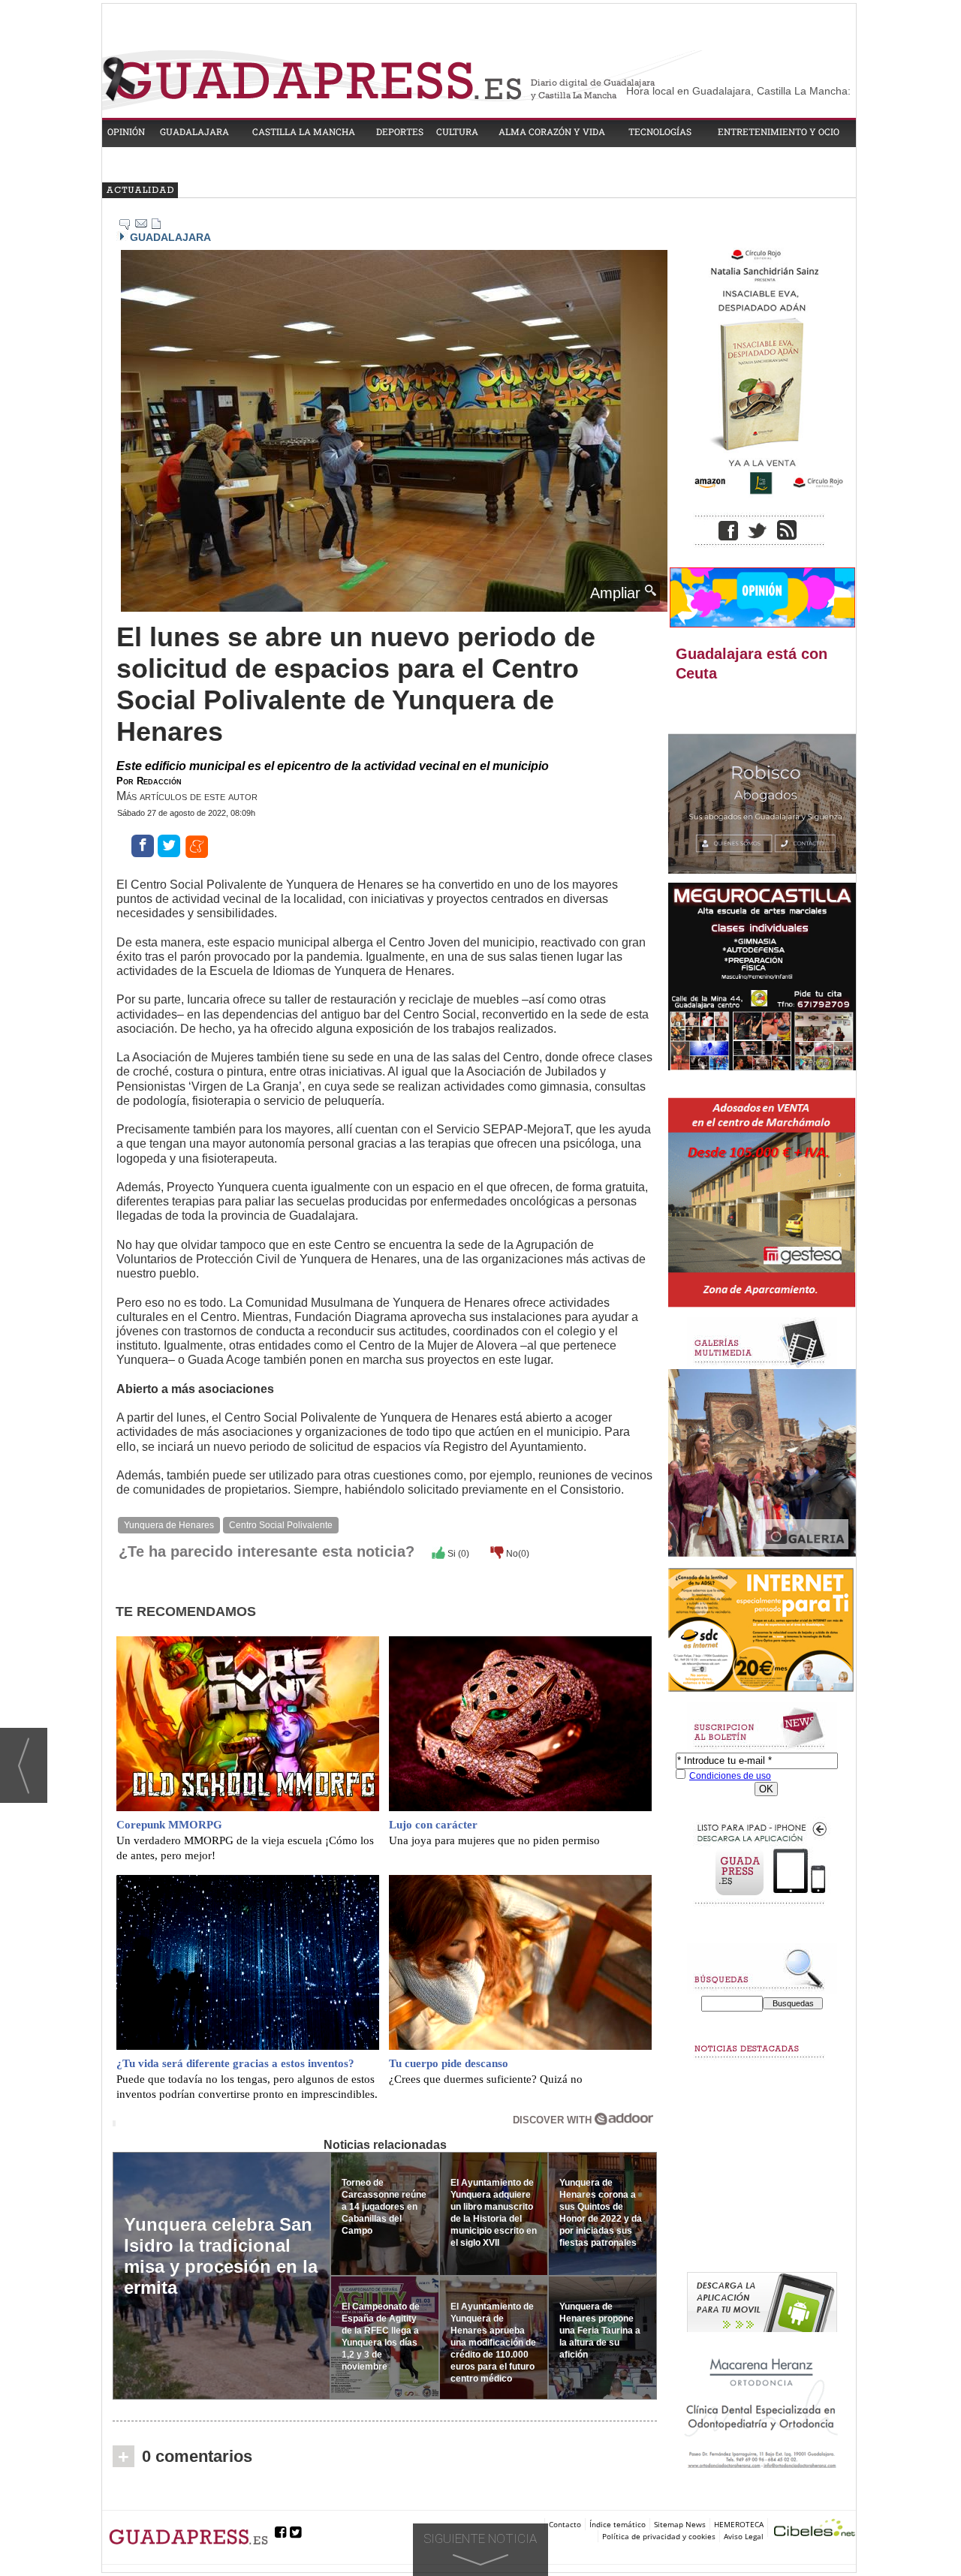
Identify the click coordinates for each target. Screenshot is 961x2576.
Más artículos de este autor (187, 796)
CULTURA (457, 131)
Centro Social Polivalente (281, 1525)
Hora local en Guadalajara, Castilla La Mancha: (738, 91)
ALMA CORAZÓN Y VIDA (552, 131)
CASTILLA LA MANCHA (304, 131)
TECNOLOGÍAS (660, 131)
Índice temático (618, 2524)
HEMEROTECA (739, 2524)
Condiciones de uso (730, 1776)
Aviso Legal (744, 2536)
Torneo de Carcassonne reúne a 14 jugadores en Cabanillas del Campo (384, 2207)
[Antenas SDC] (762, 1631)
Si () (457, 1554)
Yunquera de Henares (169, 1525)
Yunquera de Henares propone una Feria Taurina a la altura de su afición (600, 2331)
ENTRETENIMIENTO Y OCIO (779, 131)
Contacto (565, 2524)
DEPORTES (400, 131)
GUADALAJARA (194, 131)
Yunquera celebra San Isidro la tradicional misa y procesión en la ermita (221, 2256)
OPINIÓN (126, 131)
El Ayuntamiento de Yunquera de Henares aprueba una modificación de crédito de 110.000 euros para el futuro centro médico (493, 2343)
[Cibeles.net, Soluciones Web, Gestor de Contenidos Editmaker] (815, 2530)
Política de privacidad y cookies (659, 2536)
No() (517, 1554)
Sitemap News (680, 2524)
